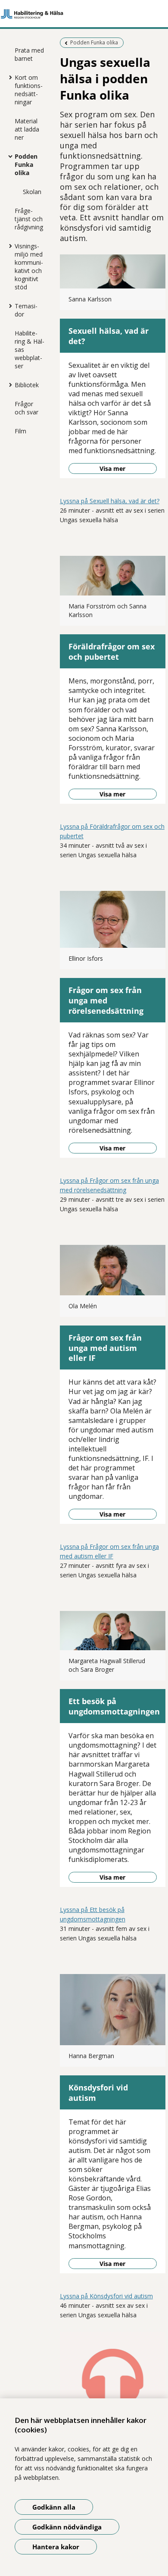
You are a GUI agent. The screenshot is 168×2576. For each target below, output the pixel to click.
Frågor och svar (26, 408)
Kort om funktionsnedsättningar (29, 90)
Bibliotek (27, 385)
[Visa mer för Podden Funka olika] (8, 156)
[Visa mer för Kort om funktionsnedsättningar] (8, 77)
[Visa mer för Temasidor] (8, 306)
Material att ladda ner (27, 129)
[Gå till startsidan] (84, 14)
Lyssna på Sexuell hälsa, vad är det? (110, 501)
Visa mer (112, 469)
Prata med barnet (29, 54)
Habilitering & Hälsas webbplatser (30, 349)
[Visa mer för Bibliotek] (8, 385)
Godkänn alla (54, 2507)
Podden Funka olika (26, 165)
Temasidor (26, 310)
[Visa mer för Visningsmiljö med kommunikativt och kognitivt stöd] (8, 246)
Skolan (32, 192)
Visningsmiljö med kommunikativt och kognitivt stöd (29, 266)
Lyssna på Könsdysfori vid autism (106, 2296)
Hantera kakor (56, 2547)
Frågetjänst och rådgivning (29, 219)
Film (20, 431)
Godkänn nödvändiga (67, 2527)
